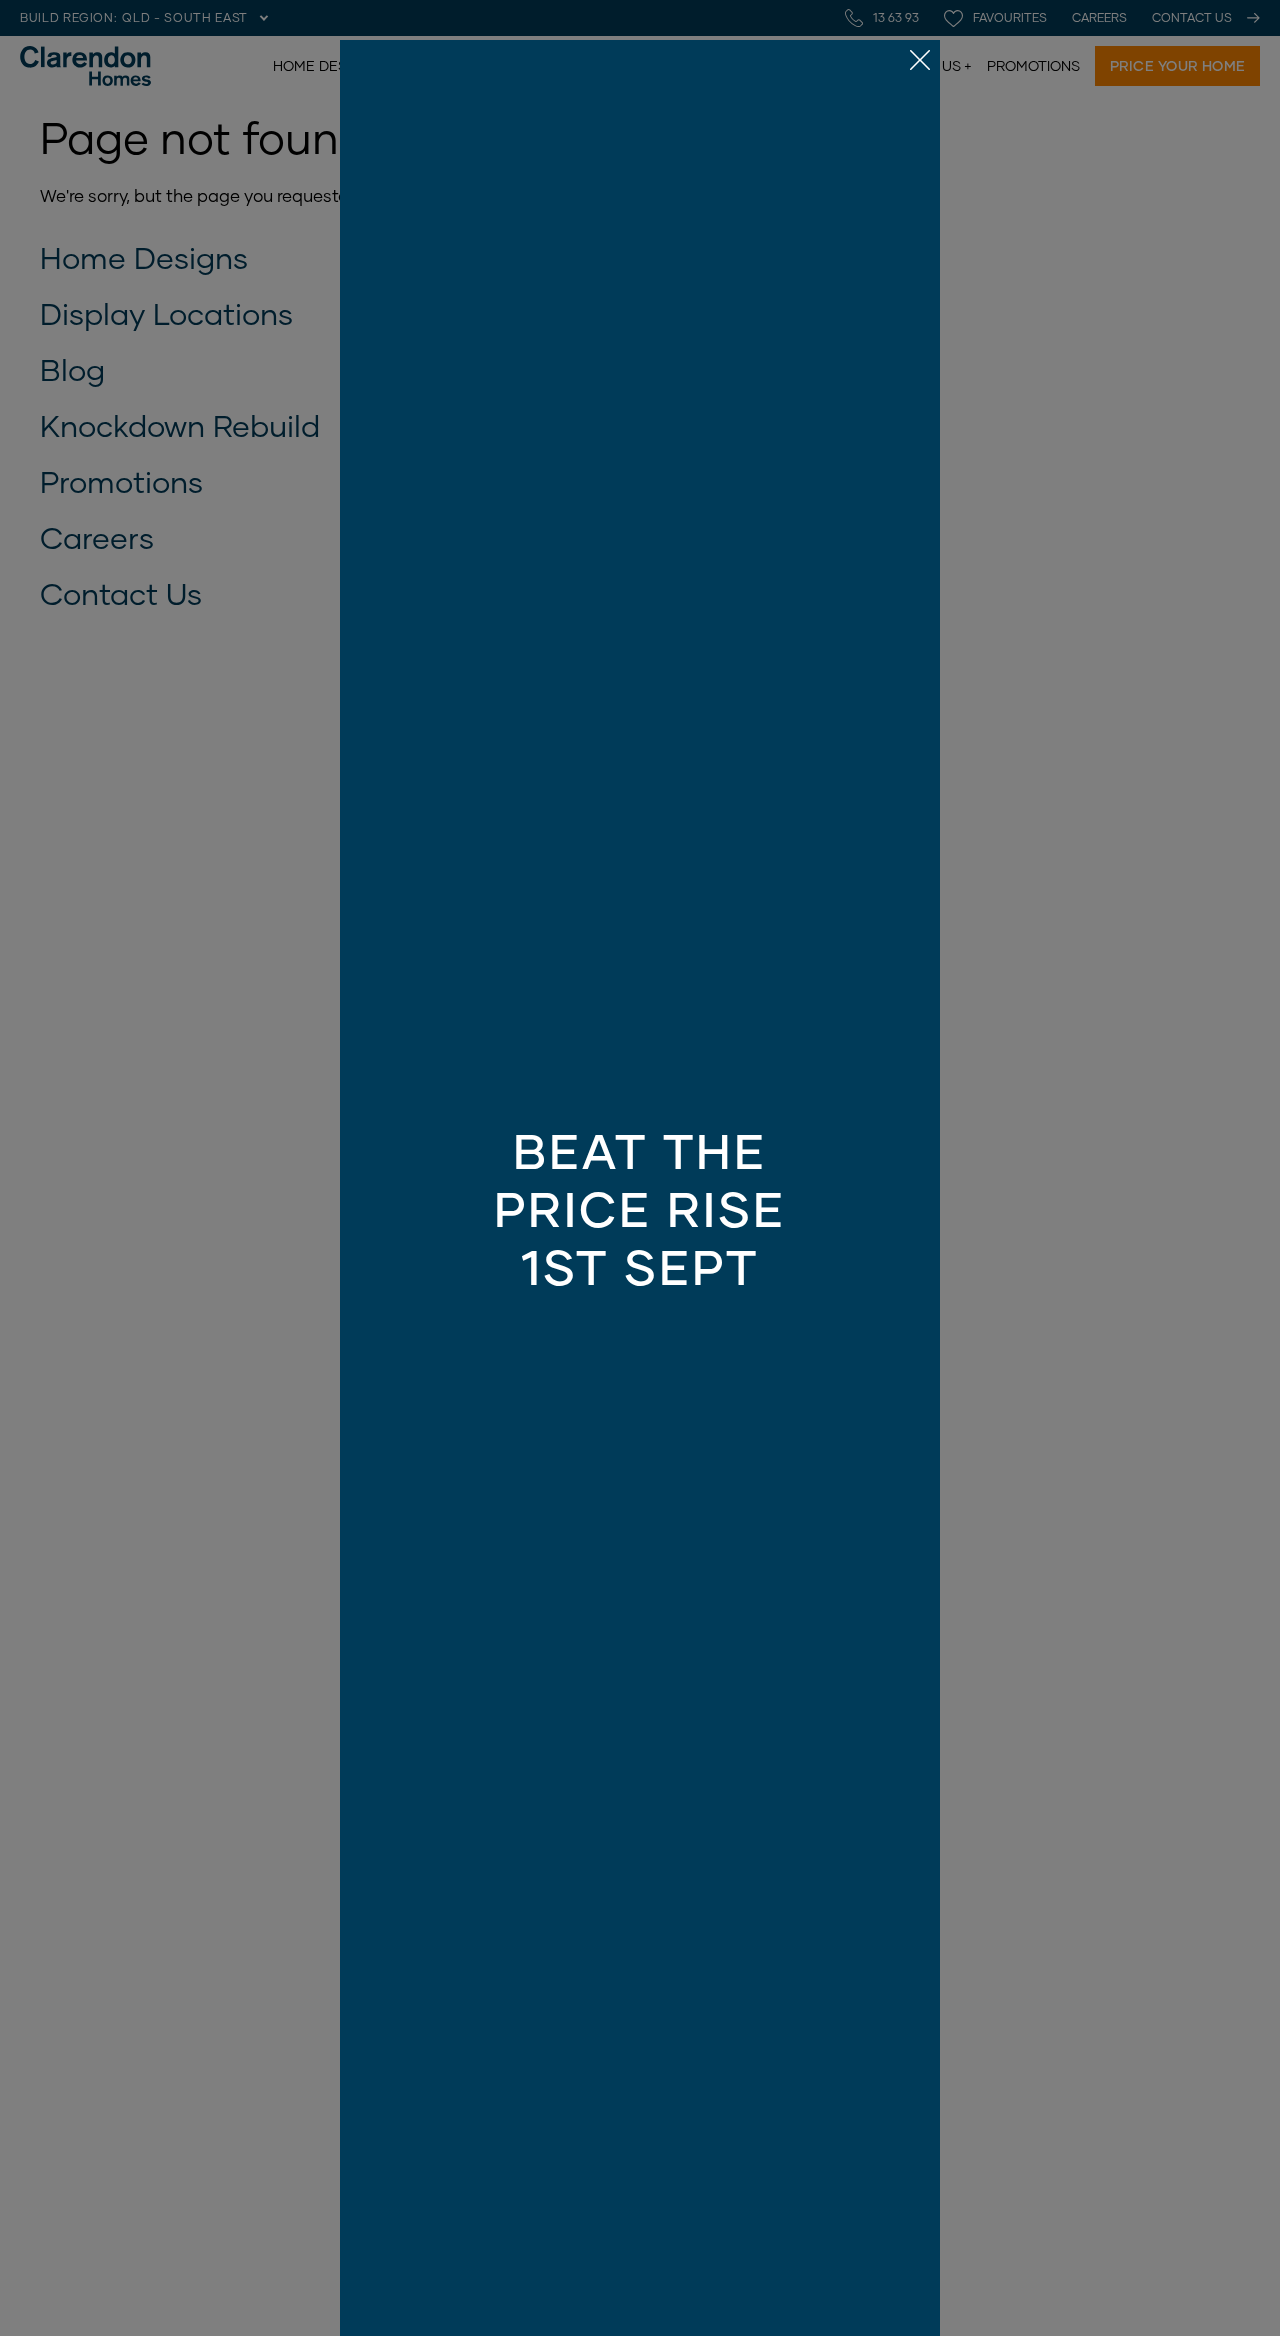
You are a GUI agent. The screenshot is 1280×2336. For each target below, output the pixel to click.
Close (640, 1167)
